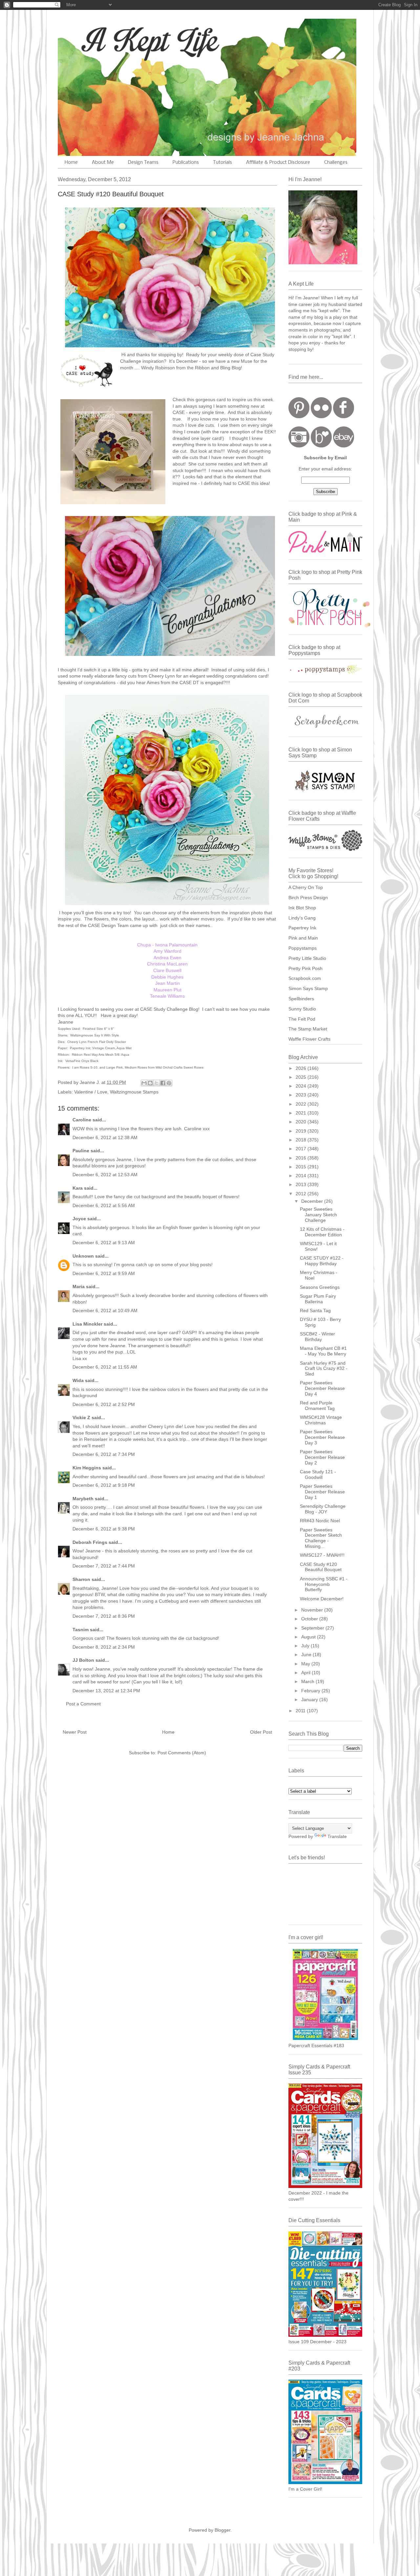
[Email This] (144, 1083)
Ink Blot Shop (302, 908)
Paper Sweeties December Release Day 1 (322, 1492)
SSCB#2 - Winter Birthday (317, 1337)
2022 (302, 1104)
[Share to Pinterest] (169, 1083)
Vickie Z (81, 1418)
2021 (302, 1113)
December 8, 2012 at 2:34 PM (104, 1647)
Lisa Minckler (87, 1324)
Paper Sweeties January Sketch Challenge (318, 1215)
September (313, 1628)
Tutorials (222, 162)
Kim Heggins (87, 1468)
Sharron (81, 1579)
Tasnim (81, 1630)
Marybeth (83, 1499)
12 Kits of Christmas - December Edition (322, 1232)
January (310, 1699)
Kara (78, 1188)
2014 (302, 1176)
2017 (302, 1149)
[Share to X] (157, 1083)
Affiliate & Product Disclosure (278, 162)
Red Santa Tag (315, 1310)
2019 (302, 1131)
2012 (302, 1194)
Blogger (222, 2530)
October (310, 1619)
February (311, 1691)
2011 (301, 1711)
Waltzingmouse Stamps (134, 1092)
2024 (302, 1086)
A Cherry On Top (306, 887)
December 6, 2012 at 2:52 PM (104, 1404)
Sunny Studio (302, 1009)
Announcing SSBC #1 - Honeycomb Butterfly (324, 1584)
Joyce (79, 1219)
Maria (79, 1287)
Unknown (83, 1256)
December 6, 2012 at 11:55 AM (105, 1367)
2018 (302, 1140)
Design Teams (143, 162)
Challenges (336, 162)
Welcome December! (322, 1599)
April (306, 1673)
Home (71, 162)
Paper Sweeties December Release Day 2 (322, 1457)
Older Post (261, 1732)
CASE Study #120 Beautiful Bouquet (321, 1567)
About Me (103, 162)
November (313, 1610)
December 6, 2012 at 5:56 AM (104, 1205)
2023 (302, 1095)
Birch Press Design (308, 898)
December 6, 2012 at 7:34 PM (104, 1454)
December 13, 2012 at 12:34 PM (106, 1691)
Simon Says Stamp (308, 988)
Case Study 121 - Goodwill (318, 1474)
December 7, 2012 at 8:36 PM (104, 1616)
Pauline (81, 1151)
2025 (302, 1077)
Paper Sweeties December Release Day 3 (322, 1437)
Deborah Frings (90, 1542)
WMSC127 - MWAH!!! (322, 1555)
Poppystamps (303, 948)
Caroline (82, 1120)
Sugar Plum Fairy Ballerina (318, 1299)
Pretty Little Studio (307, 958)
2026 (302, 1068)
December (313, 1201)
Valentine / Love (91, 1092)
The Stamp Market (308, 1029)
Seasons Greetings (320, 1287)
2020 (302, 1122)
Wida (78, 1380)
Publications (186, 162)
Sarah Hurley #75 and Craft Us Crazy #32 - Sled (324, 1369)
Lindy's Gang (302, 918)
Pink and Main (303, 938)
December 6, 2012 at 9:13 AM (104, 1243)
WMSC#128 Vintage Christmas (321, 1420)
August (309, 1637)
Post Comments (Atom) (182, 1753)
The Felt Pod (302, 1019)
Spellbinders (301, 999)
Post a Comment (83, 1704)
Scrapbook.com (305, 978)
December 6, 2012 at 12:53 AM (105, 1175)
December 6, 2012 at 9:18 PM (104, 1485)
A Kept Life (115, 40)
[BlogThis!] (150, 1083)
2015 (302, 1167)
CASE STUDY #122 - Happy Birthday (322, 1261)
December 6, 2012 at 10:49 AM (105, 1310)
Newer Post (75, 1732)
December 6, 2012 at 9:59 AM (104, 1273)
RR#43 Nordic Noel (320, 1521)
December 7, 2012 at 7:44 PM (104, 1566)
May (306, 1664)
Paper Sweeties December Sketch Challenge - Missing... (321, 1538)
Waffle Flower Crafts (309, 1039)
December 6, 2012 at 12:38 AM (105, 1137)
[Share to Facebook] (163, 1083)
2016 (302, 1158)
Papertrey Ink (302, 928)
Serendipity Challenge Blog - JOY (323, 1509)
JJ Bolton (83, 1660)
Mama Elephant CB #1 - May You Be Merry (323, 1351)
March (308, 1681)
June (307, 1655)
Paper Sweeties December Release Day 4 (322, 1388)
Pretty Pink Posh (305, 968)
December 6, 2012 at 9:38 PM (104, 1529)
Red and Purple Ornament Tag (317, 1406)
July (306, 1646)
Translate (337, 1836)
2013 (302, 1184)
